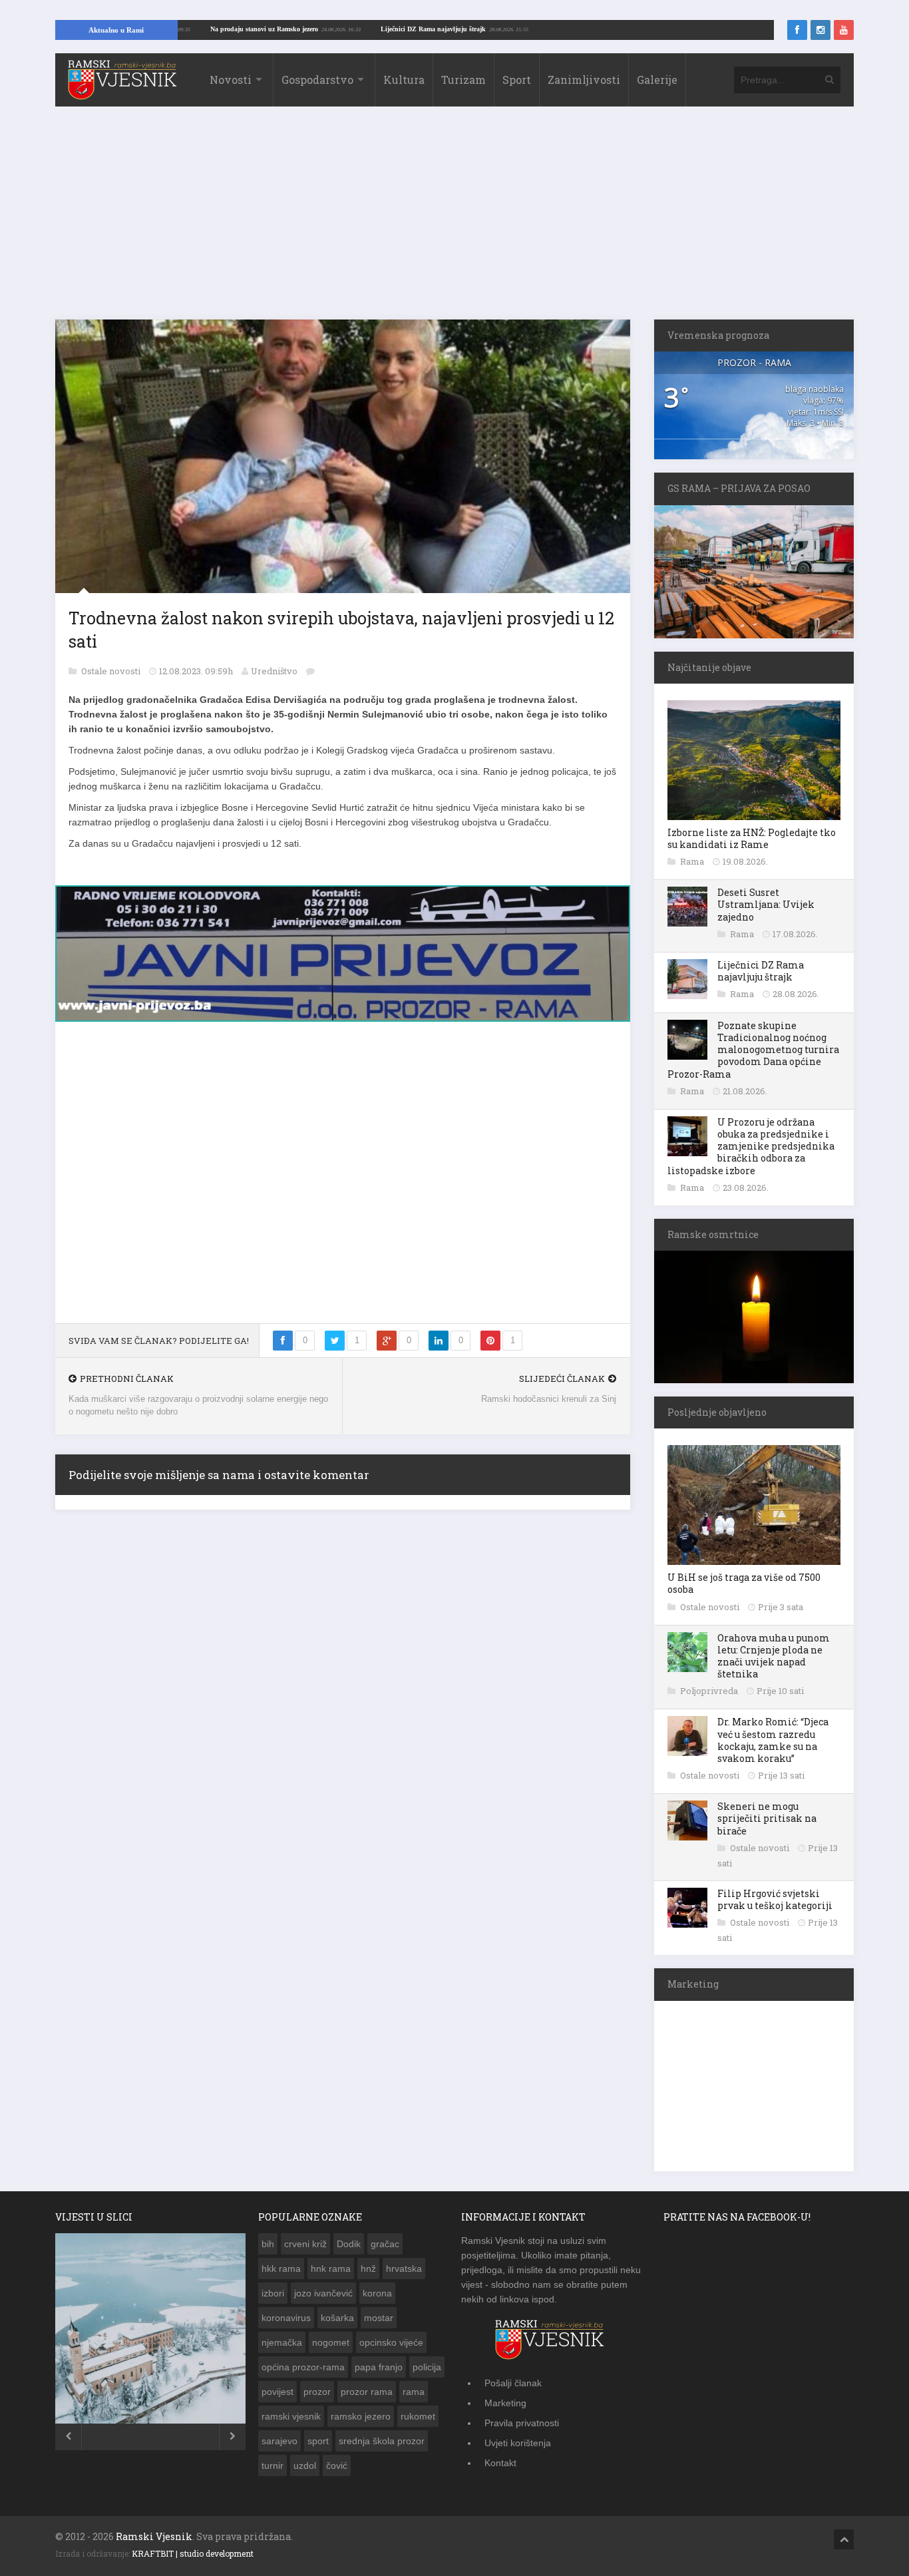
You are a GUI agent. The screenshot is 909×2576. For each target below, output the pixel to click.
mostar (379, 2318)
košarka (337, 2318)
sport (318, 2441)
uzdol (305, 2466)
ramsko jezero (361, 2416)
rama (414, 2392)
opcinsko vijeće (391, 2342)
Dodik (349, 2244)
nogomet (331, 2342)
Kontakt (500, 2463)
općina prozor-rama (303, 2367)
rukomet (418, 2416)
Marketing (505, 2403)
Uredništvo (274, 671)
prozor (317, 2392)
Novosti (231, 80)
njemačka (282, 2342)
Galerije (657, 80)
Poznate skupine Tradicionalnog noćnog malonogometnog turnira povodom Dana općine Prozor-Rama (753, 1050)
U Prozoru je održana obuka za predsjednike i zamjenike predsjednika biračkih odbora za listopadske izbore (751, 1146)
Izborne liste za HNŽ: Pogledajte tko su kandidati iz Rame (752, 838)
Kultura (404, 80)
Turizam (463, 80)
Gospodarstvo (317, 80)
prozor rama (367, 2392)
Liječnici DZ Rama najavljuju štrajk (496, 29)
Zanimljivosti (584, 80)
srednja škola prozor (382, 2441)
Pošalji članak (513, 2383)
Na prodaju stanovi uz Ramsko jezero (327, 29)
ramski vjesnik (291, 2416)
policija (427, 2367)
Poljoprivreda (710, 1691)
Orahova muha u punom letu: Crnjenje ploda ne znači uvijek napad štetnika (774, 1656)
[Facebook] (797, 30)
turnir (273, 2466)
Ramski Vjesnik (154, 2536)
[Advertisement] (454, 220)
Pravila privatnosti (522, 2423)
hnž (368, 2268)
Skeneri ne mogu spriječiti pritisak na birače (767, 1818)
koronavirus (286, 2318)
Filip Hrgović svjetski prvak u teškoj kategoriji (775, 1899)
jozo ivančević (323, 2293)
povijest (277, 2392)
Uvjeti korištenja (518, 2443)
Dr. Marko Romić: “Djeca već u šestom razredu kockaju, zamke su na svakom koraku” (773, 1740)
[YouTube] (844, 30)
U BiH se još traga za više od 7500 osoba (744, 1583)
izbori (273, 2293)
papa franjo (379, 2367)
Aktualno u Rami (116, 30)
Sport (517, 80)
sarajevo (279, 2441)
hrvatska (404, 2268)
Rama (693, 861)
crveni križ (305, 2244)
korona (377, 2293)
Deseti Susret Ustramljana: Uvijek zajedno (766, 904)
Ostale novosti (112, 671)
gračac (385, 2244)
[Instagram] (820, 30)
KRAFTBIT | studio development (193, 2553)
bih (268, 2244)
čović (337, 2466)
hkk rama (281, 2268)
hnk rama (331, 2268)
